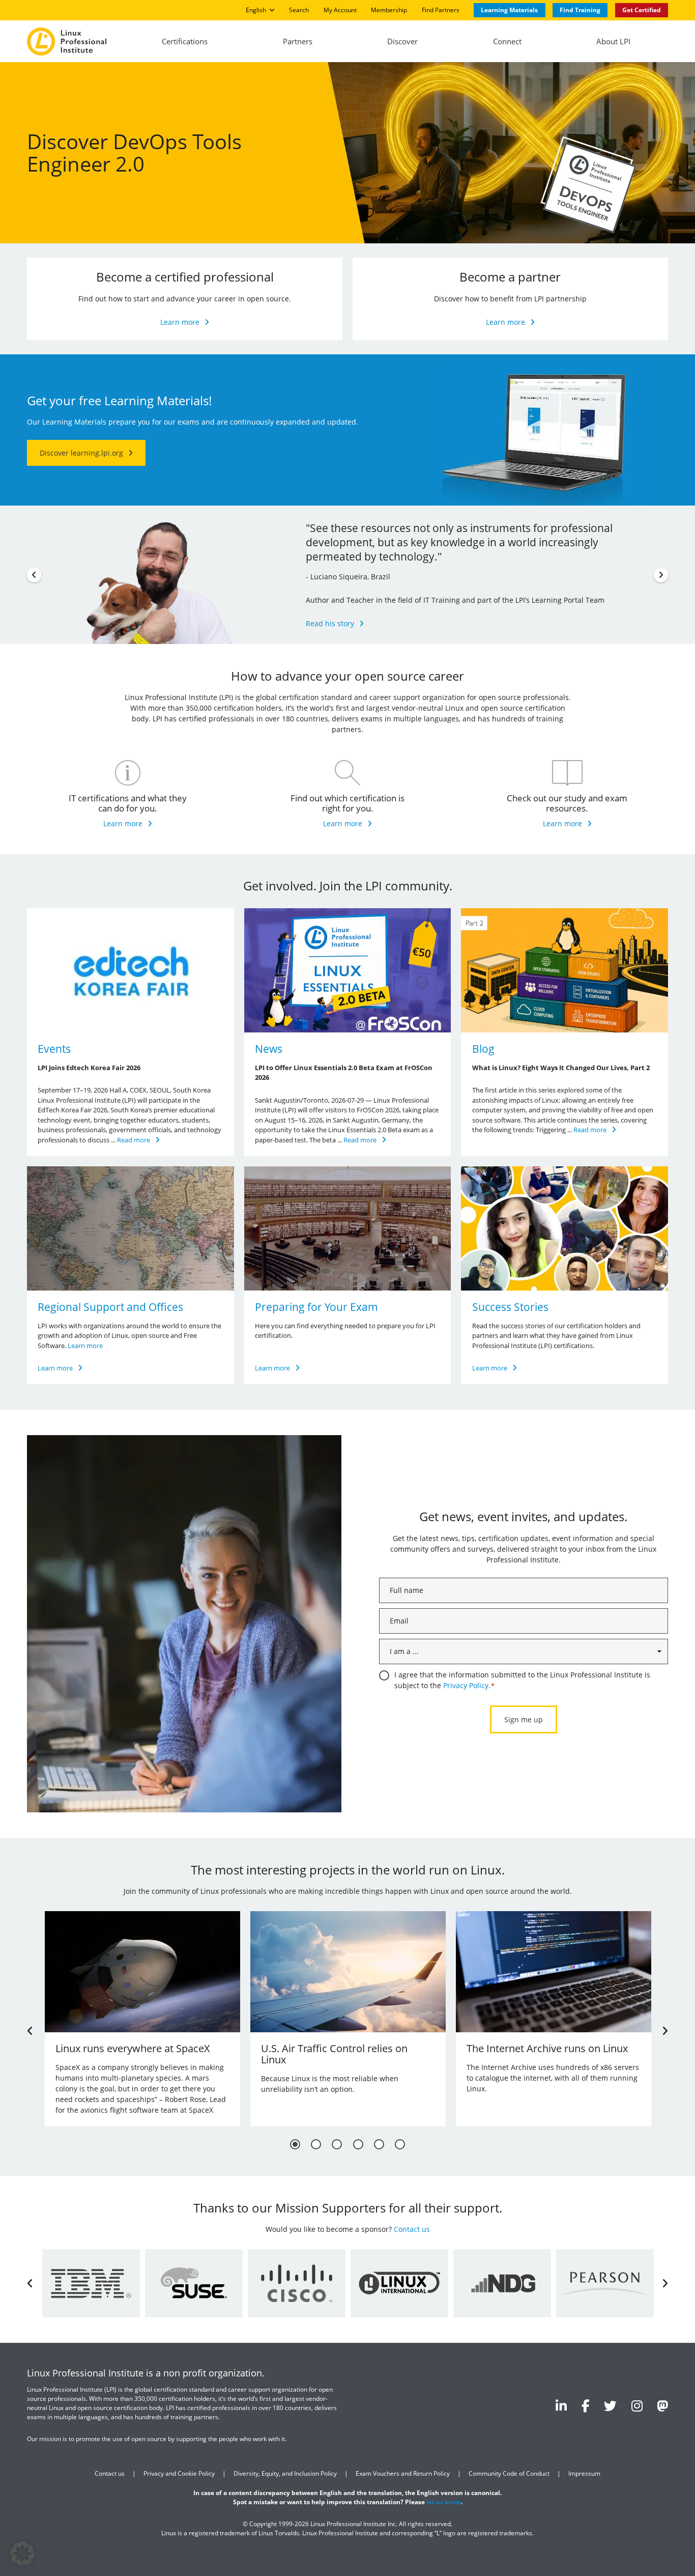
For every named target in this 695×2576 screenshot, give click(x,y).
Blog (483, 1049)
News (269, 1049)
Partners (298, 41)
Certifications (185, 41)
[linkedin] (561, 2405)
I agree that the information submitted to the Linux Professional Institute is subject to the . (522, 1680)
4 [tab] (358, 2145)
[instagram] (637, 2405)
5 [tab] (379, 2145)
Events (54, 1049)
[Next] (661, 575)
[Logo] (67, 41)
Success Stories (510, 1307)
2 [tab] (316, 2145)
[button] (22, 2554)
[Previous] (34, 575)
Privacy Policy (466, 1685)
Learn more (180, 322)
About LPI (613, 41)
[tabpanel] (142, 2019)
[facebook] (586, 2405)
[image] (131, 970)
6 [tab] (400, 2145)
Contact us (412, 2230)
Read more (134, 1140)
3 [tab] (337, 2145)
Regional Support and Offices (110, 1307)
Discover (402, 41)
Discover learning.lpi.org (81, 453)
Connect (507, 41)
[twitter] (610, 2405)
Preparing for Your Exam (316, 1307)
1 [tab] (295, 2145)
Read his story (330, 623)
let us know (444, 2502)
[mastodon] (662, 2405)
